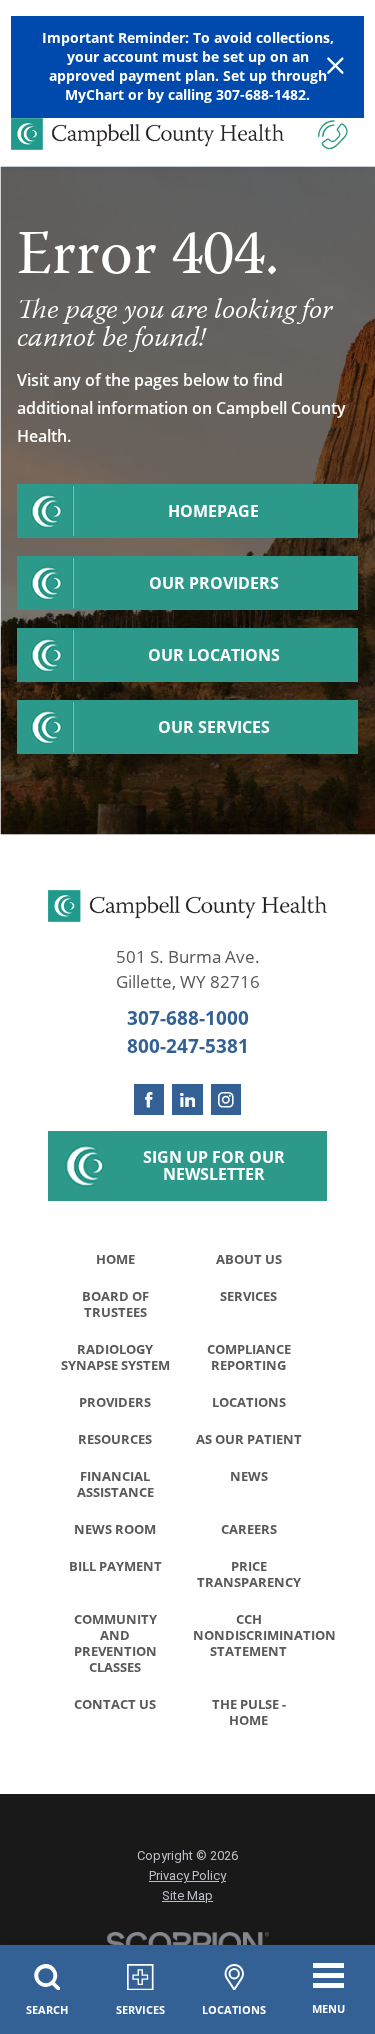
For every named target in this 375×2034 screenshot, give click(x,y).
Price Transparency (249, 1574)
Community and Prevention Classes (115, 1643)
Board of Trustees (115, 1304)
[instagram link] (226, 1099)
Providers (115, 1402)
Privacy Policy (187, 1875)
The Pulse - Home (249, 1712)
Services (248, 1296)
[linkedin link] (187, 1099)
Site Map (187, 1895)
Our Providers (214, 583)
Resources (115, 1439)
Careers (249, 1529)
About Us (249, 1259)
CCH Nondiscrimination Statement (254, 1635)
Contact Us (115, 1704)
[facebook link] (149, 1099)
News (249, 1476)
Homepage (213, 511)
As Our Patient (249, 1439)
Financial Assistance (115, 1484)
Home (115, 1259)
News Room (115, 1529)
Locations (249, 1402)
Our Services (214, 727)
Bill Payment (115, 1566)
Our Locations (214, 655)
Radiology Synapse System (115, 1357)
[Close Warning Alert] (335, 66)
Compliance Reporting (249, 1357)
